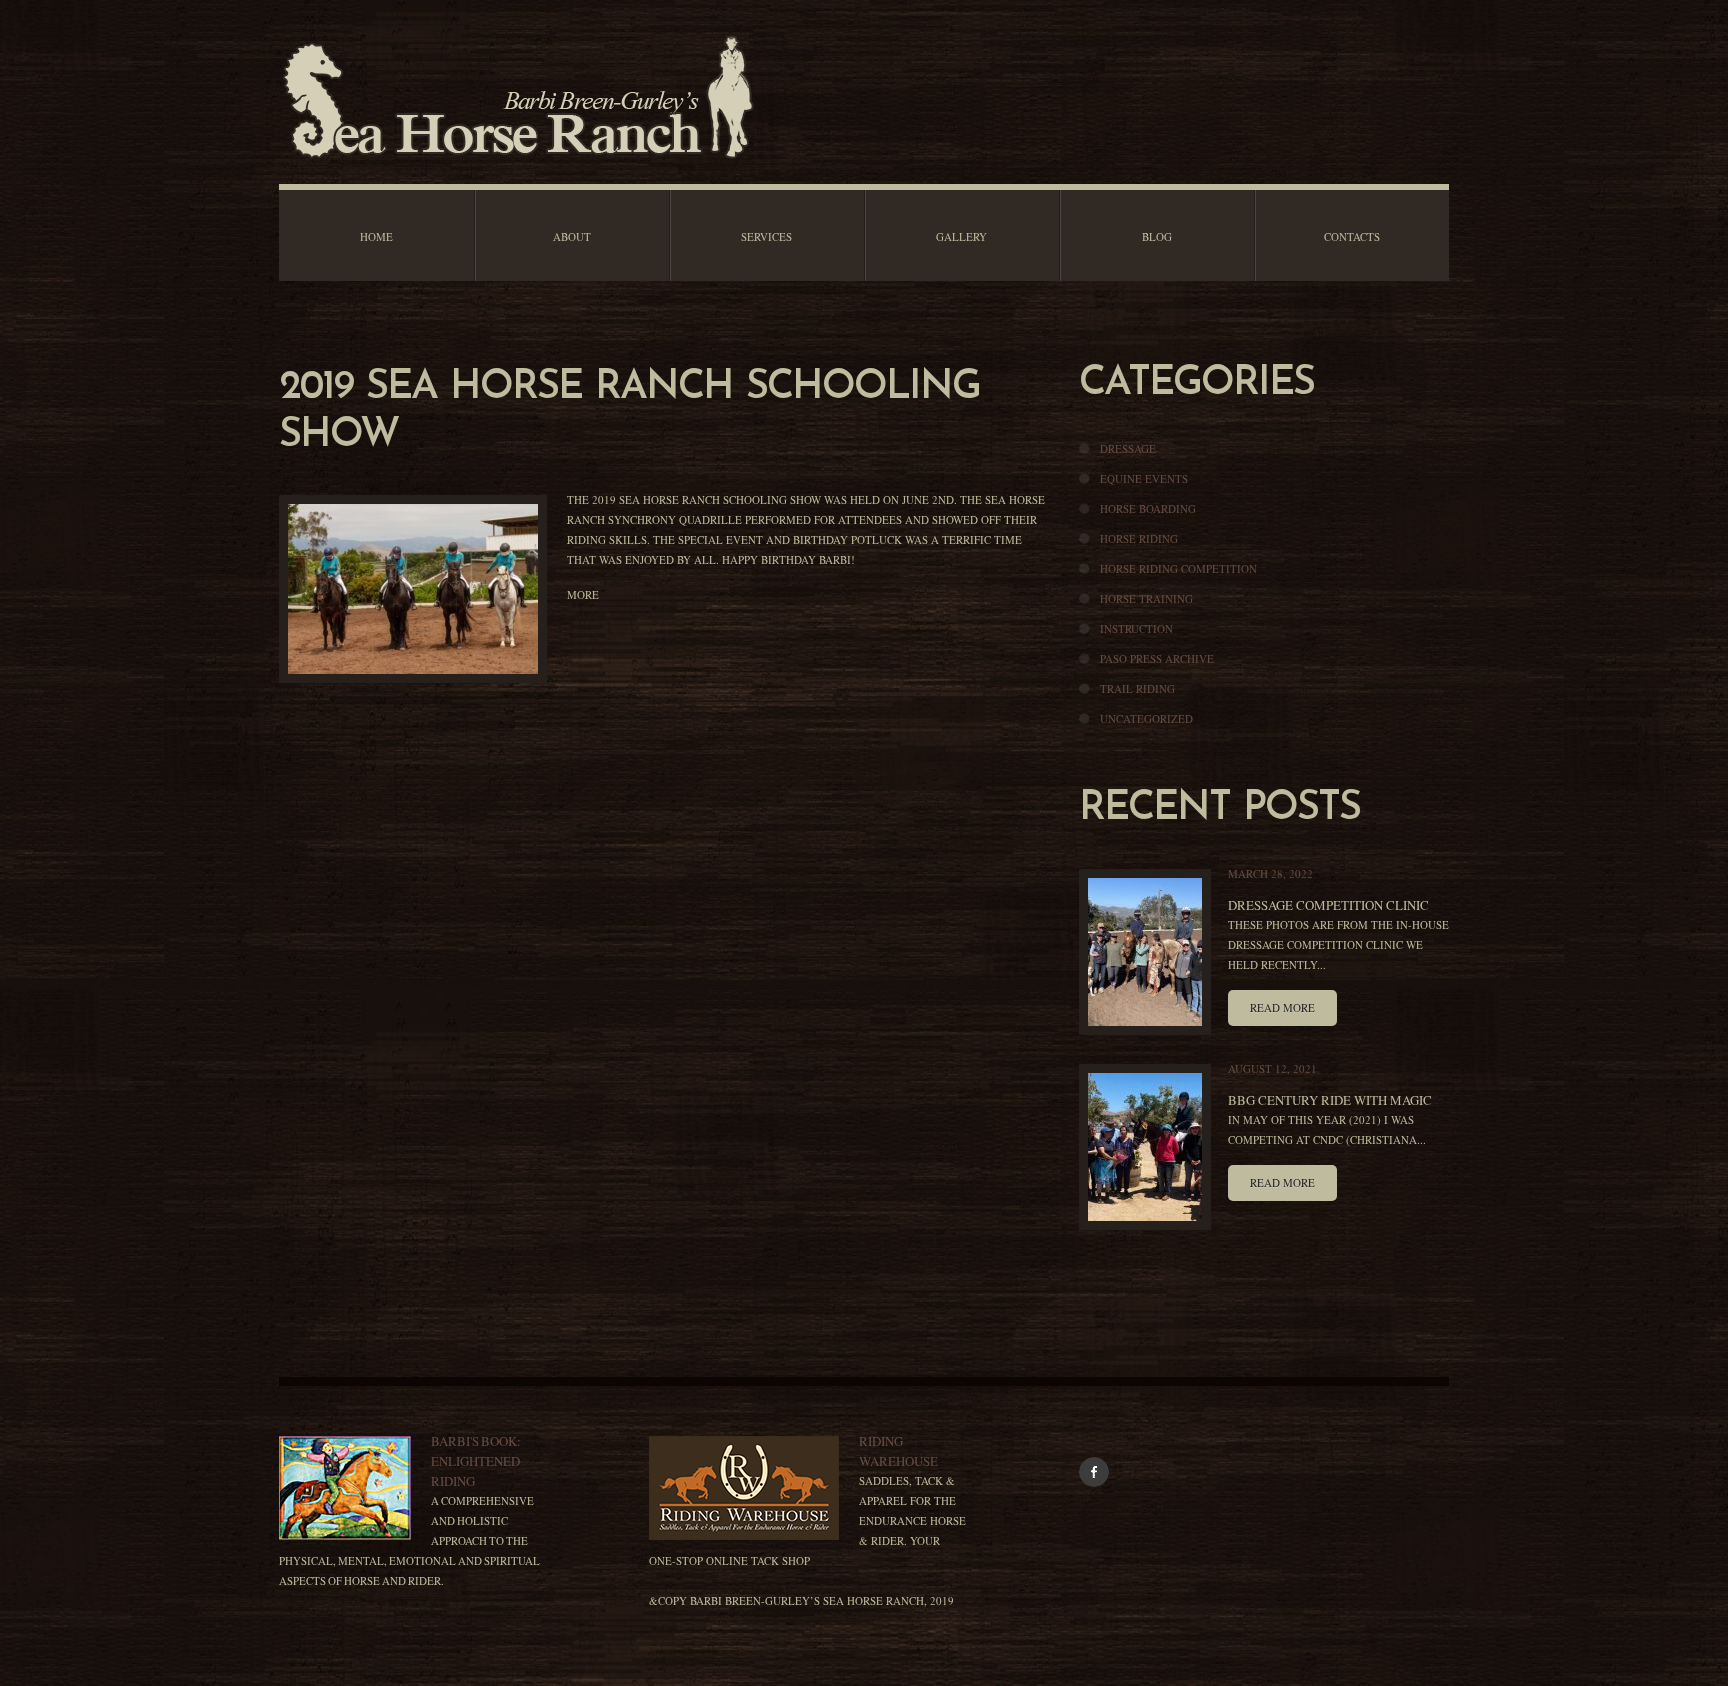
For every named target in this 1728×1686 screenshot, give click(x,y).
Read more (1282, 1007)
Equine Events (1144, 478)
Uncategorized (1146, 718)
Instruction (1136, 628)
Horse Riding (1139, 538)
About (572, 236)
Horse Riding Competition (1178, 568)
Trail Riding (1137, 688)
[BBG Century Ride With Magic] (1145, 1147)
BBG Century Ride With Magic (1330, 1100)
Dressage (1128, 448)
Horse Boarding (1148, 508)
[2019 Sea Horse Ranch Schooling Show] (413, 589)
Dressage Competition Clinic (1328, 905)
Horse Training (1146, 598)
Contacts (1352, 236)
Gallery (961, 236)
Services (766, 236)
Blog (1157, 236)
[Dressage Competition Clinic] (1145, 952)
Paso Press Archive (1157, 658)
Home (376, 236)
